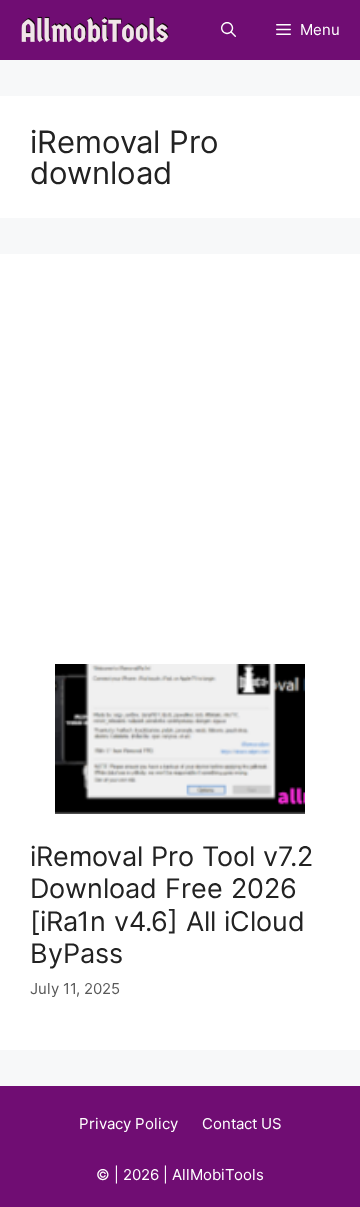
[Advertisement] (180, 474)
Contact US (242, 1123)
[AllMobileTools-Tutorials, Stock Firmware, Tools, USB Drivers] (100, 30)
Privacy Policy (128, 1123)
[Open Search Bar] (228, 30)
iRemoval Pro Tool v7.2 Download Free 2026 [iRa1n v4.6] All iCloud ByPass (171, 905)
